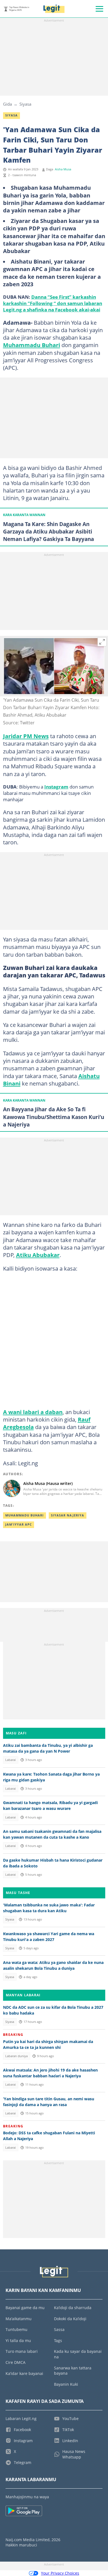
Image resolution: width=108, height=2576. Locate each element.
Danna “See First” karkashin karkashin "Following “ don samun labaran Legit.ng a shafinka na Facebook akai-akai (53, 303)
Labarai (11, 1760)
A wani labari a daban (33, 1412)
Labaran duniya (16, 2056)
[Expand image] (102, 642)
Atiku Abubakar (38, 1255)
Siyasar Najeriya (68, 1515)
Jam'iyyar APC (19, 1524)
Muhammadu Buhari (32, 345)
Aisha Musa (63, 169)
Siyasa (25, 104)
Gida (7, 104)
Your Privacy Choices (60, 2573)
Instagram (56, 787)
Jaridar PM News (26, 736)
